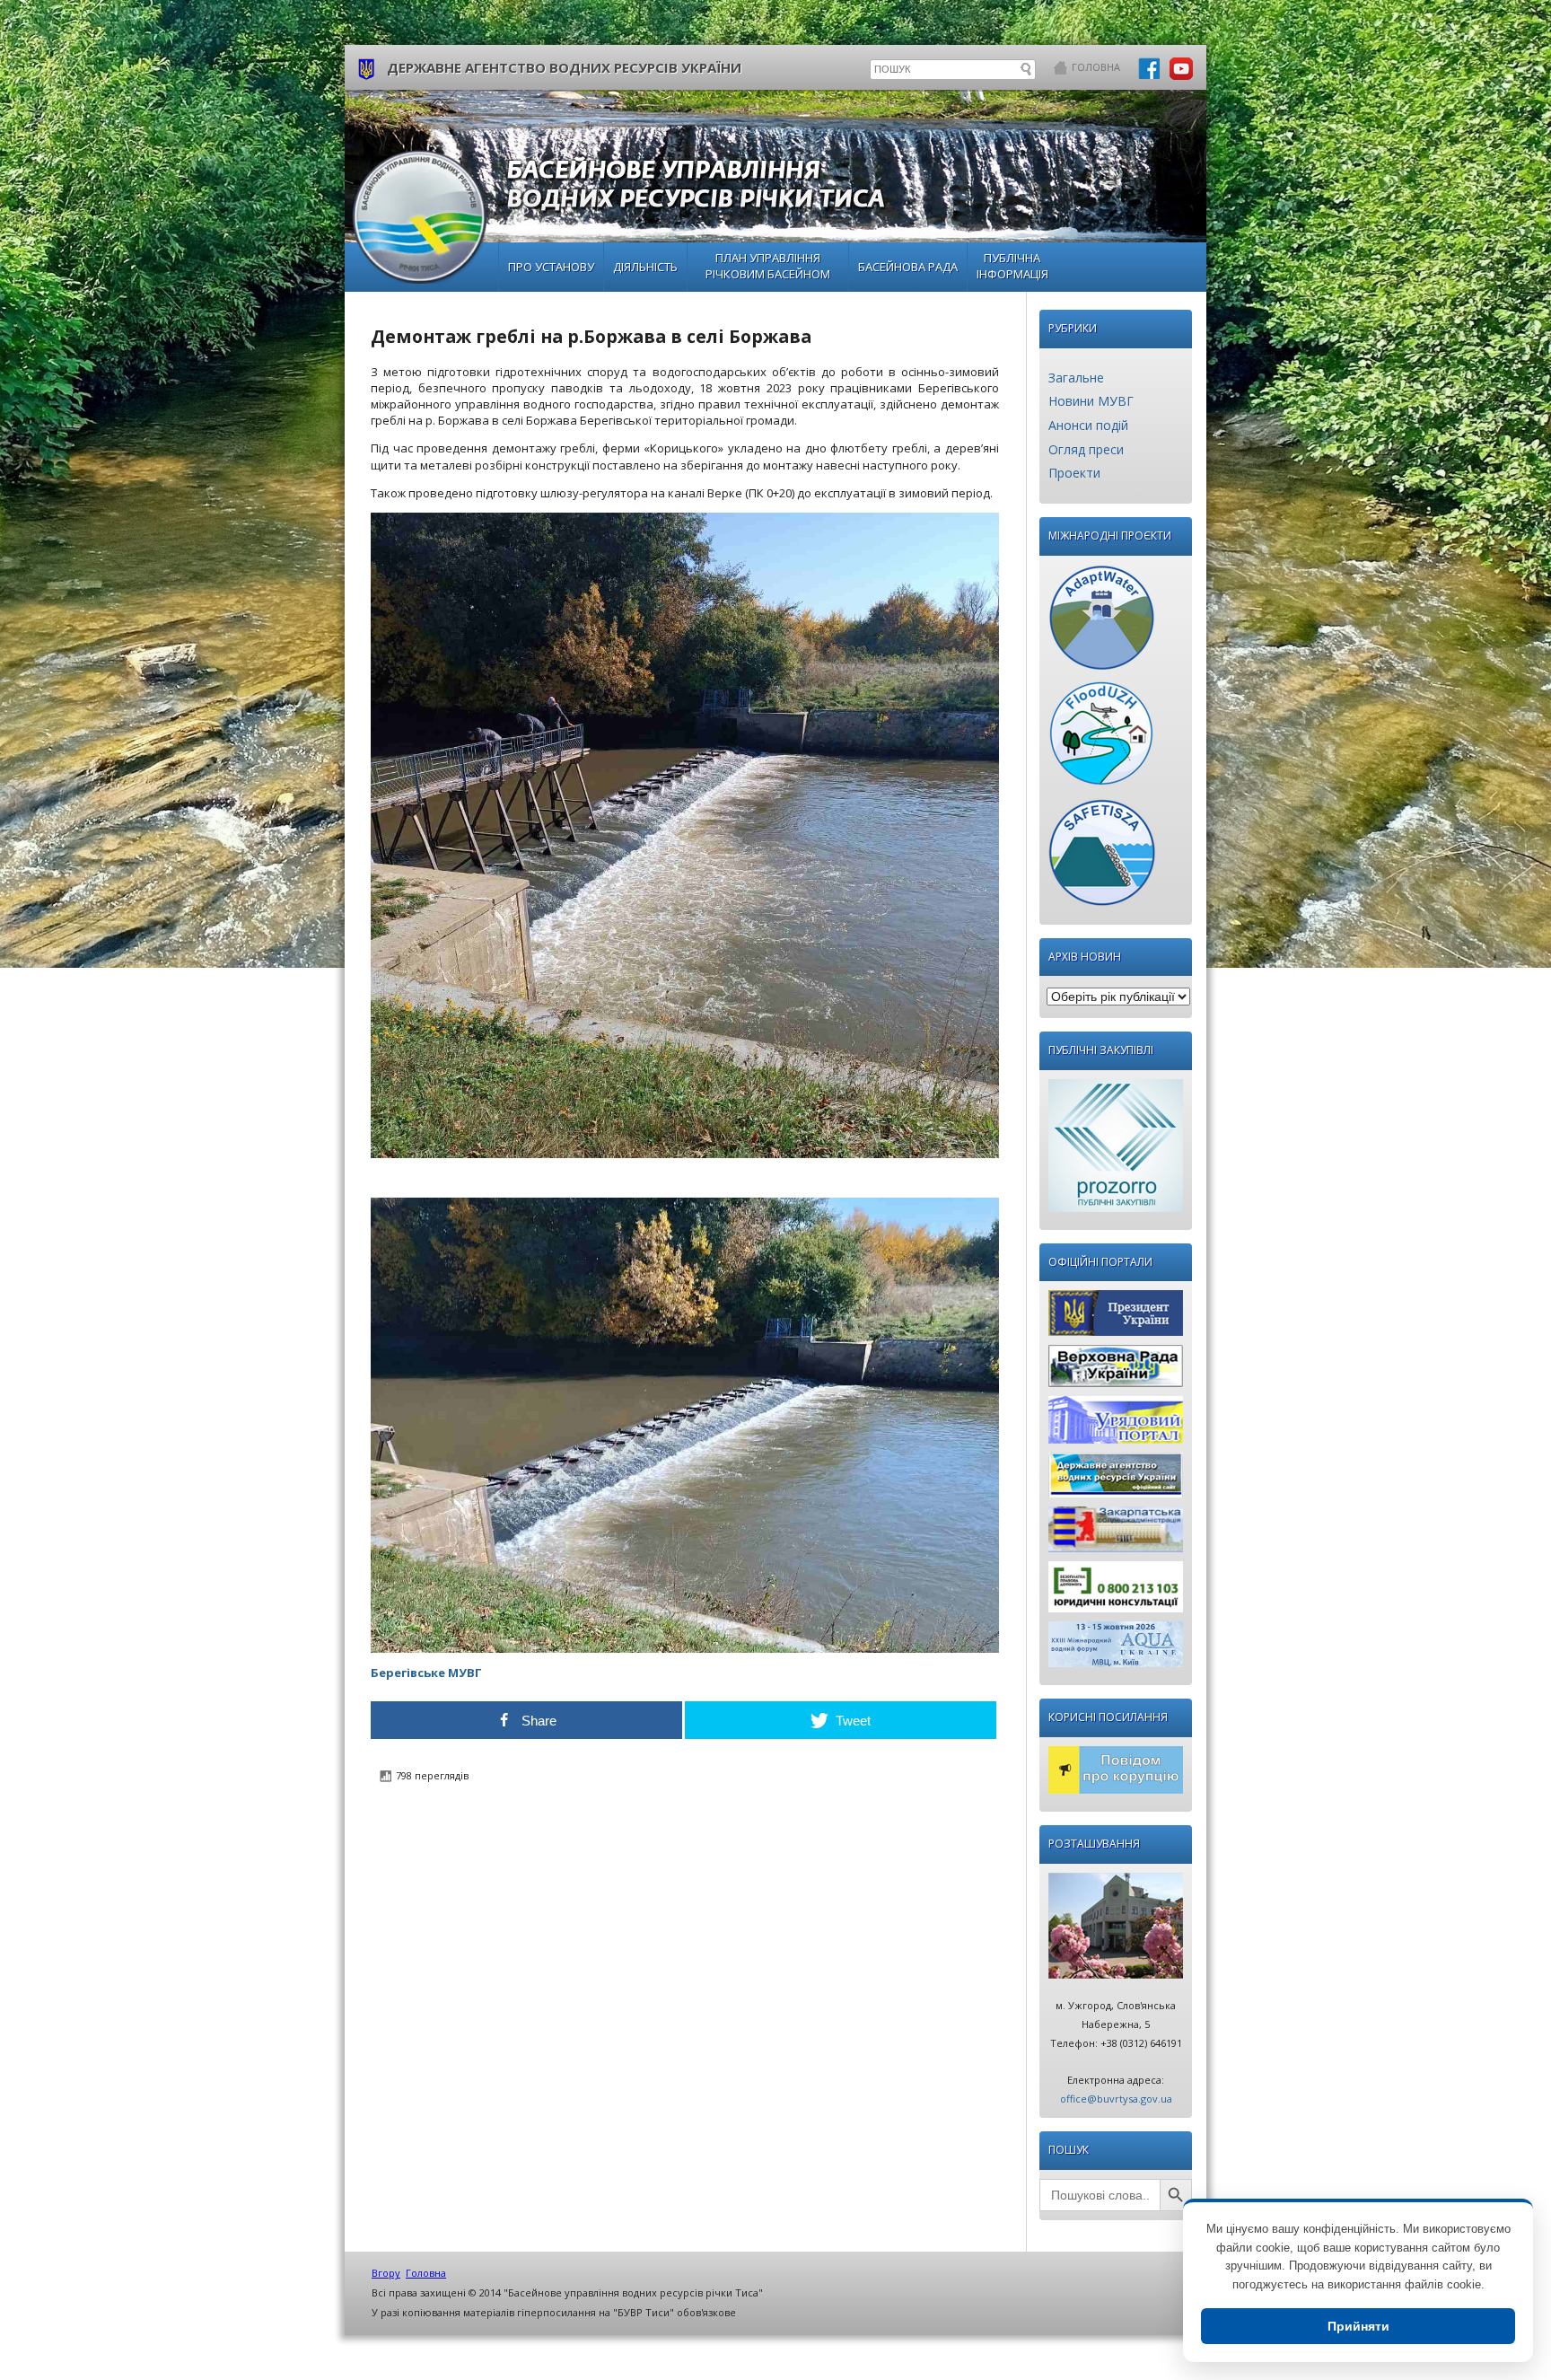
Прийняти (1358, 2326)
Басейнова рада (908, 267)
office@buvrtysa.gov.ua (1116, 2099)
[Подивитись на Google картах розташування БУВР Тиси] (1116, 1930)
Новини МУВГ (1091, 401)
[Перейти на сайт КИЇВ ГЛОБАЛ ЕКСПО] (1116, 1649)
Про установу (551, 267)
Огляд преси (1086, 449)
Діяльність (645, 267)
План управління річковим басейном (768, 266)
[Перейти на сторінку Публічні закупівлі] (1116, 1150)
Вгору (386, 2273)
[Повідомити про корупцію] (1116, 1774)
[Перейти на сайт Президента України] (1116, 1317)
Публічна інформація (1012, 266)
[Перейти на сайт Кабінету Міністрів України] (1116, 1424)
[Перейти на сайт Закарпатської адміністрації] (1116, 1534)
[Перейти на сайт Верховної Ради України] (1116, 1370)
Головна (1096, 67)
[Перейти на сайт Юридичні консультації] (1116, 1591)
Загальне (1076, 378)
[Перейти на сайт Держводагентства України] (1116, 1480)
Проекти (1074, 473)
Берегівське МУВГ (426, 1673)
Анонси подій (1088, 425)
